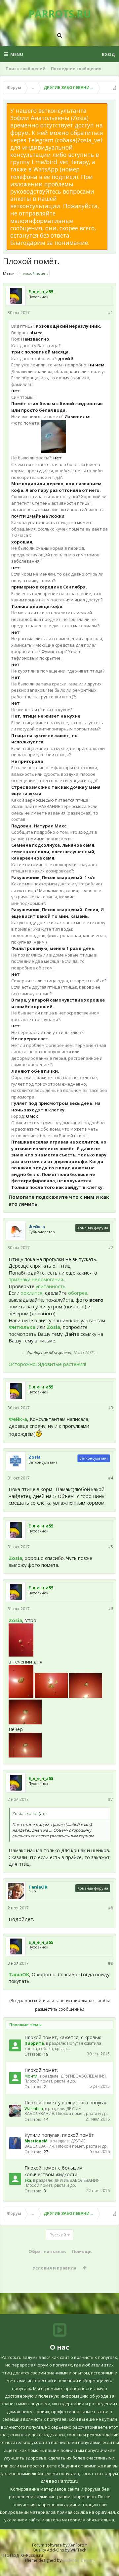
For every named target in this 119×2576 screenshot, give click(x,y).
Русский (58, 2235)
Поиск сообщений (26, 69)
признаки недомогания (36, 1279)
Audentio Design (78, 2560)
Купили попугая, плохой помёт (59, 2135)
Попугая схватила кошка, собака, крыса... (63, 2046)
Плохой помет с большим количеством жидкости (54, 2171)
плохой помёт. (35, 273)
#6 (111, 1609)
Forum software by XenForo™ (60, 2545)
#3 (111, 1408)
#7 (111, 1799)
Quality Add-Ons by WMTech (59, 2550)
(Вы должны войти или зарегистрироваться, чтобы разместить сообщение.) (59, 2005)
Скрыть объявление (111, 107)
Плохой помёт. (41, 2070)
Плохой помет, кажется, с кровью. (63, 2037)
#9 (111, 1963)
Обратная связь (47, 2251)
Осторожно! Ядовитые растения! (47, 1364)
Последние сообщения (76, 69)
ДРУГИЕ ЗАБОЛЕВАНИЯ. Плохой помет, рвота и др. (66, 2079)
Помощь (82, 2251)
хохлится (32, 1293)
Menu (17, 54)
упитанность (51, 1286)
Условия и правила (54, 2268)
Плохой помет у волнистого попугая (66, 2103)
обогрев (78, 1293)
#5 (111, 1547)
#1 (111, 313)
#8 (111, 1908)
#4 (111, 1478)
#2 (111, 1248)
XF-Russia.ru (32, 2555)
